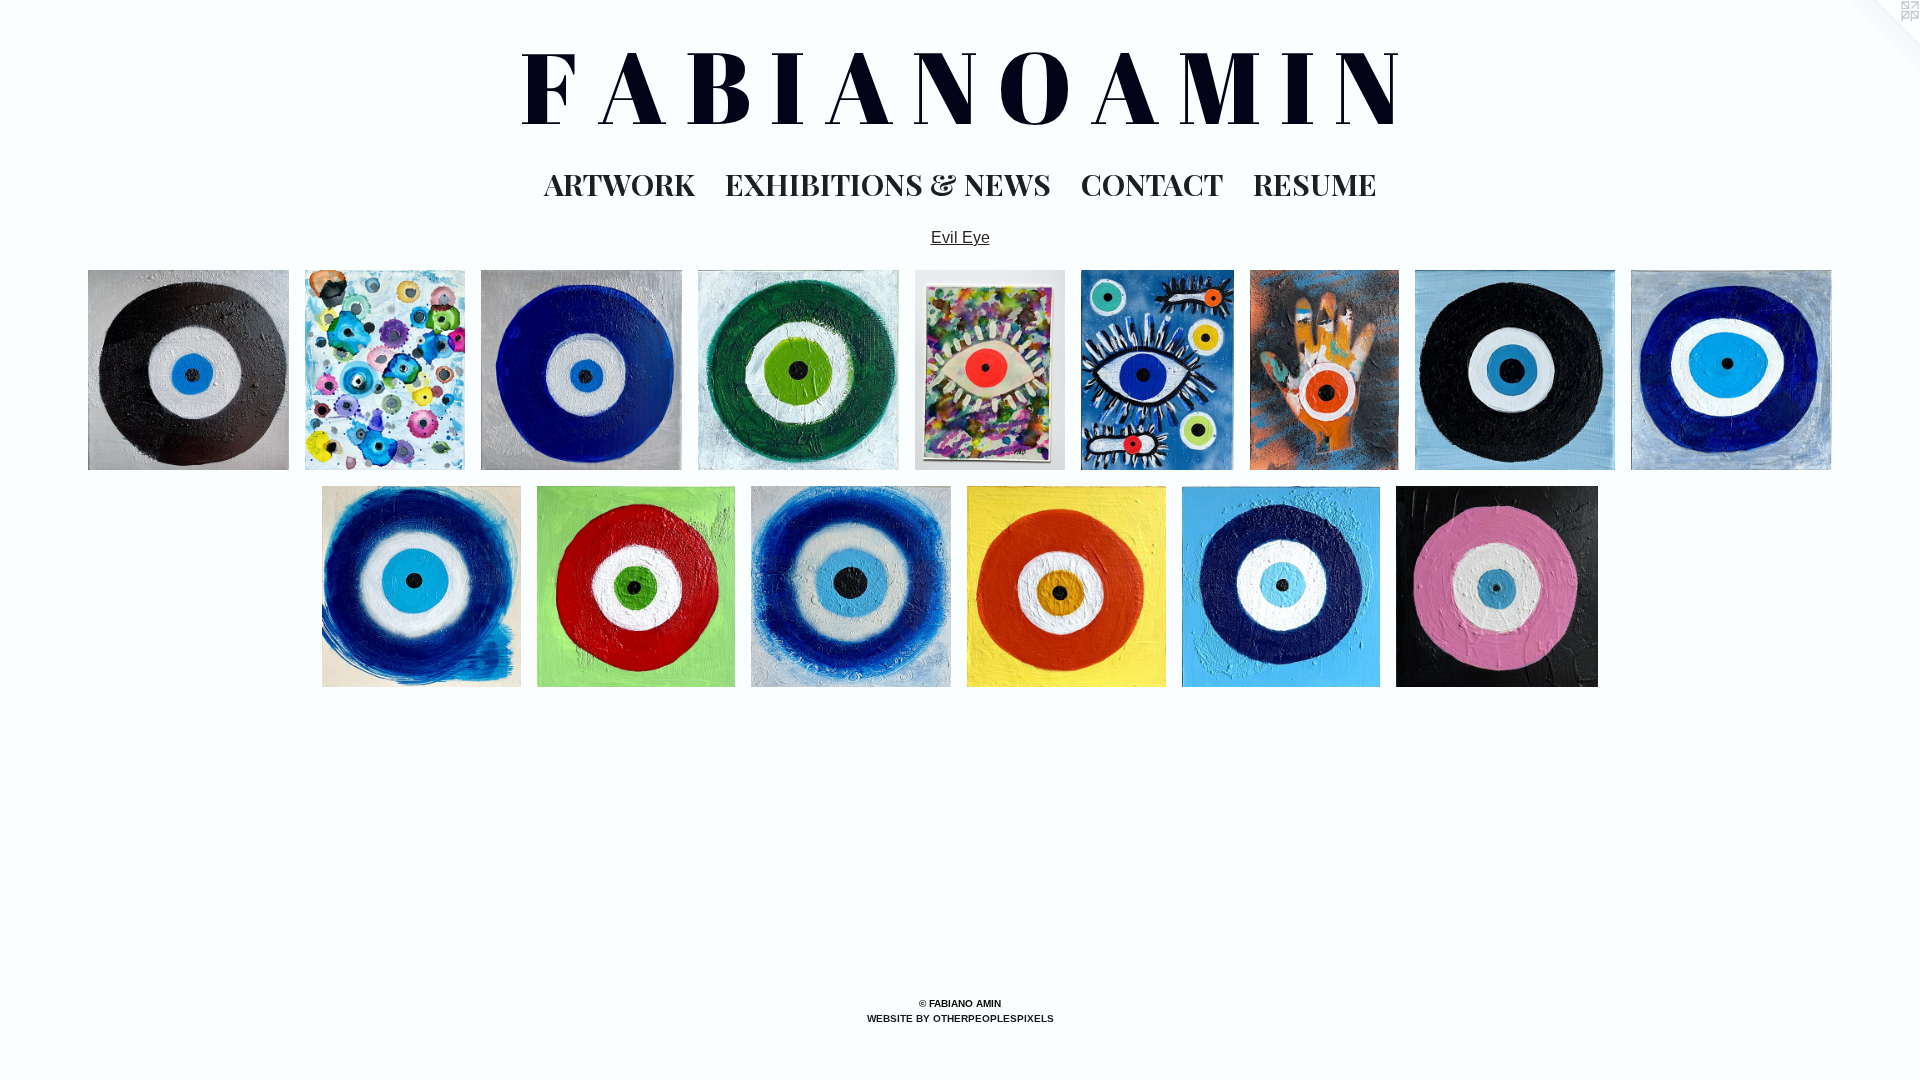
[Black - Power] (188, 370)
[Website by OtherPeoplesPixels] (1880, 40)
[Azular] (851, 586)
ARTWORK (619, 184)
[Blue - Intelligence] (581, 370)
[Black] (1514, 370)
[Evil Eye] (421, 586)
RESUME (1315, 184)
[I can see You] (1157, 370)
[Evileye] (1731, 370)
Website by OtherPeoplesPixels (960, 1018)
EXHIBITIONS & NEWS (888, 184)
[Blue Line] (1325, 370)
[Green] (636, 586)
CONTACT (1152, 184)
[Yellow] (1066, 586)
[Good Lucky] (385, 370)
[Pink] (990, 370)
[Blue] (1281, 586)
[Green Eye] (798, 370)
